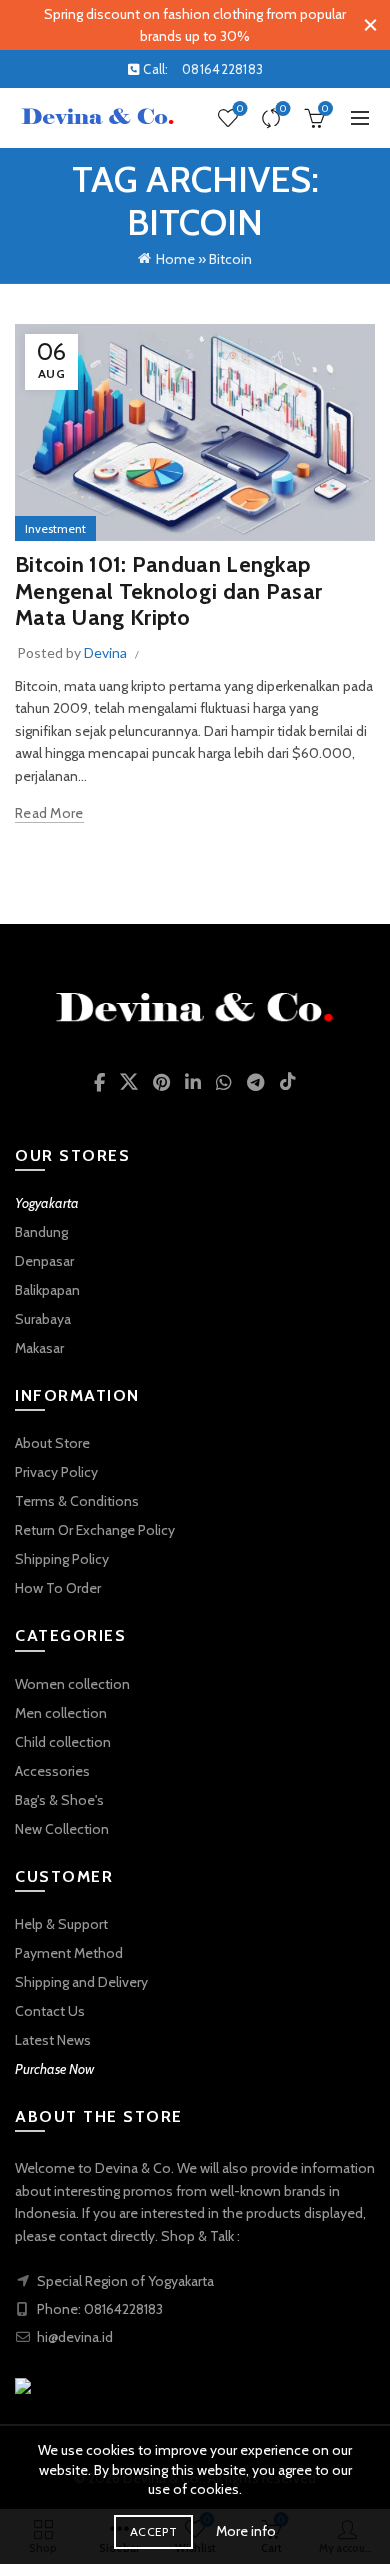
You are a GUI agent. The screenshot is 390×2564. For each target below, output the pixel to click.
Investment (55, 528)
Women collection (72, 1684)
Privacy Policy (56, 1472)
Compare (283, 109)
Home (175, 259)
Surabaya (43, 1319)
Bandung (41, 1232)
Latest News (53, 2040)
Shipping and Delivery (81, 1982)
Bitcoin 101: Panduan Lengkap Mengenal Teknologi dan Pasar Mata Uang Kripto (168, 591)
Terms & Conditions (77, 1501)
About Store (52, 1443)
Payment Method (69, 1953)
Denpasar (44, 1261)
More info (246, 2531)
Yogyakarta (47, 1203)
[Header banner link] (175, 25)
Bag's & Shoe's (59, 1800)
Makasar (39, 1348)
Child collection (63, 1742)
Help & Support (61, 1924)
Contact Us (50, 2011)
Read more (49, 813)
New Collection (62, 1829)
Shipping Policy (62, 1559)
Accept (153, 2531)
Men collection (61, 1713)
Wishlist (240, 109)
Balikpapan (47, 1290)
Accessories (52, 1771)
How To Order (58, 1588)
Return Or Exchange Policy (95, 1530)
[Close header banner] (370, 25)
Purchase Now (54, 2069)
